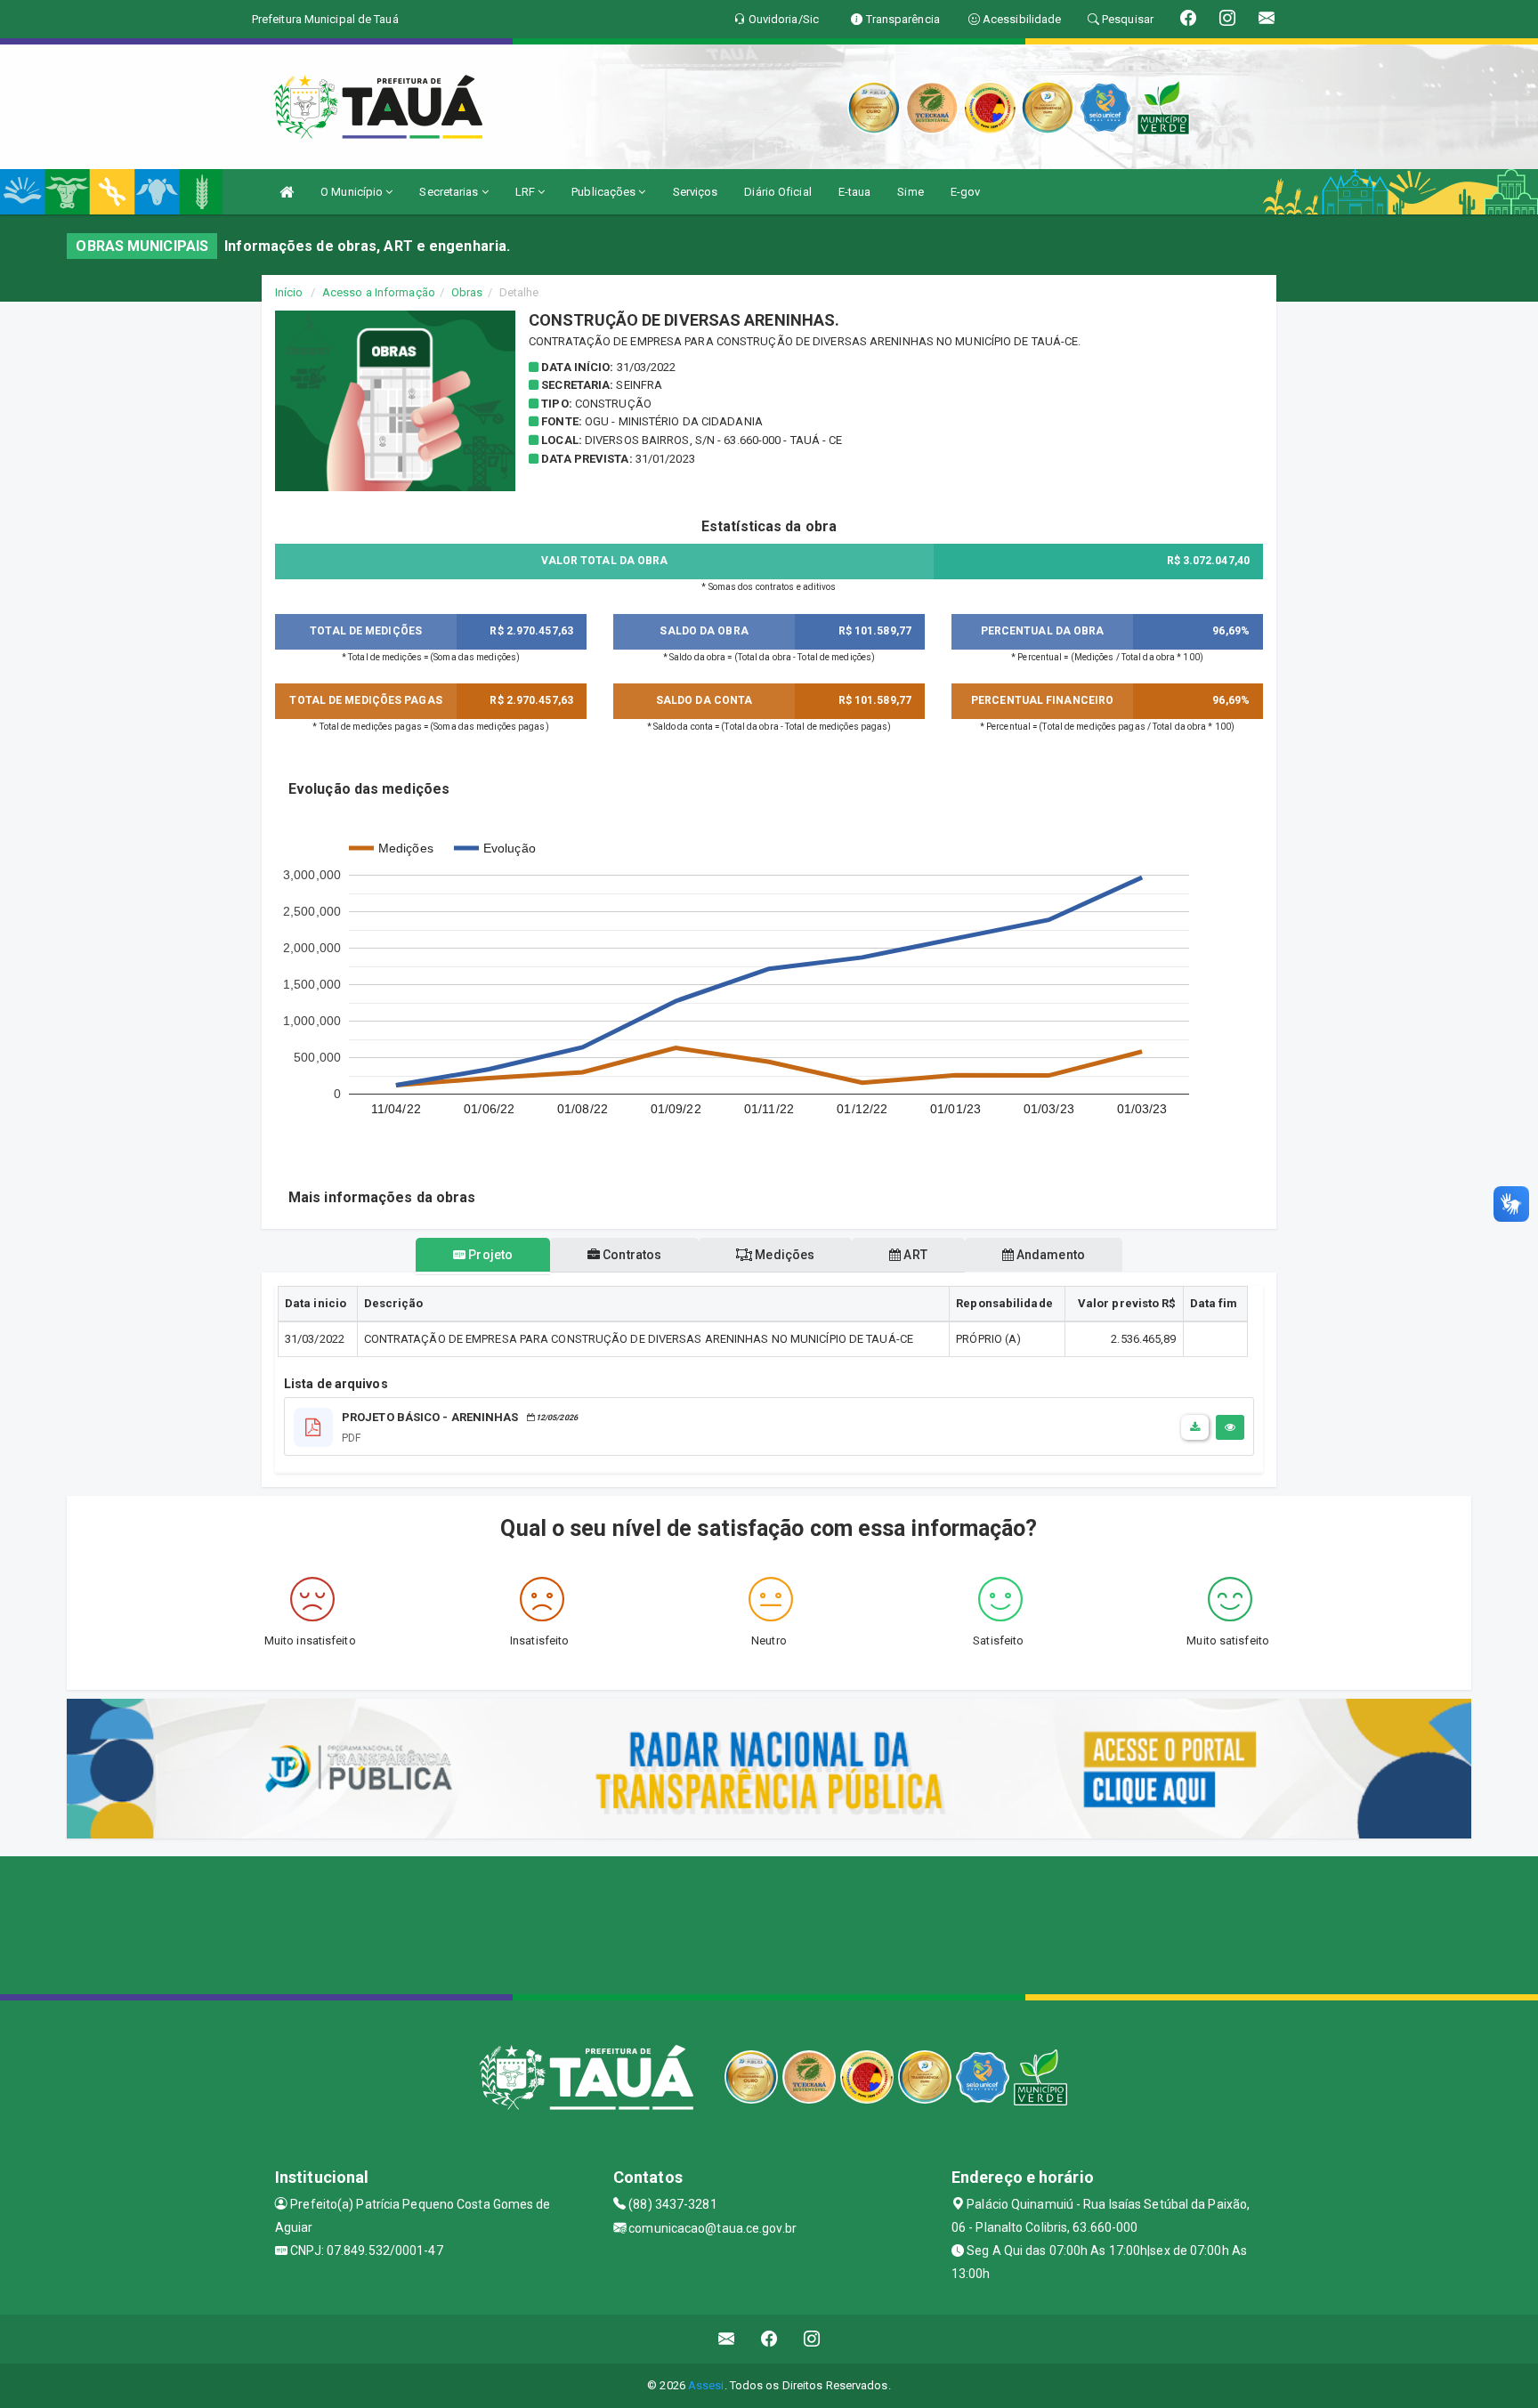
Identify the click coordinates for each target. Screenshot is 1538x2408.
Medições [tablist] (783, 1255)
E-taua (855, 192)
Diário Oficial (777, 192)
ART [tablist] (914, 1255)
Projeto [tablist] (489, 1255)
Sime (910, 192)
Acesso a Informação (379, 292)
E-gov (966, 192)
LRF (526, 192)
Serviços (696, 192)
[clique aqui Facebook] (769, 2339)
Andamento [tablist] (1049, 1255)
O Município (353, 192)
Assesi (706, 2385)
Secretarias (450, 192)
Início (289, 292)
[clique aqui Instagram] (812, 2339)
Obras (467, 292)
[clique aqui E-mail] (727, 2339)
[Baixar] (1195, 1427)
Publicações (605, 192)
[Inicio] (287, 192)
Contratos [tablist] (631, 1255)
